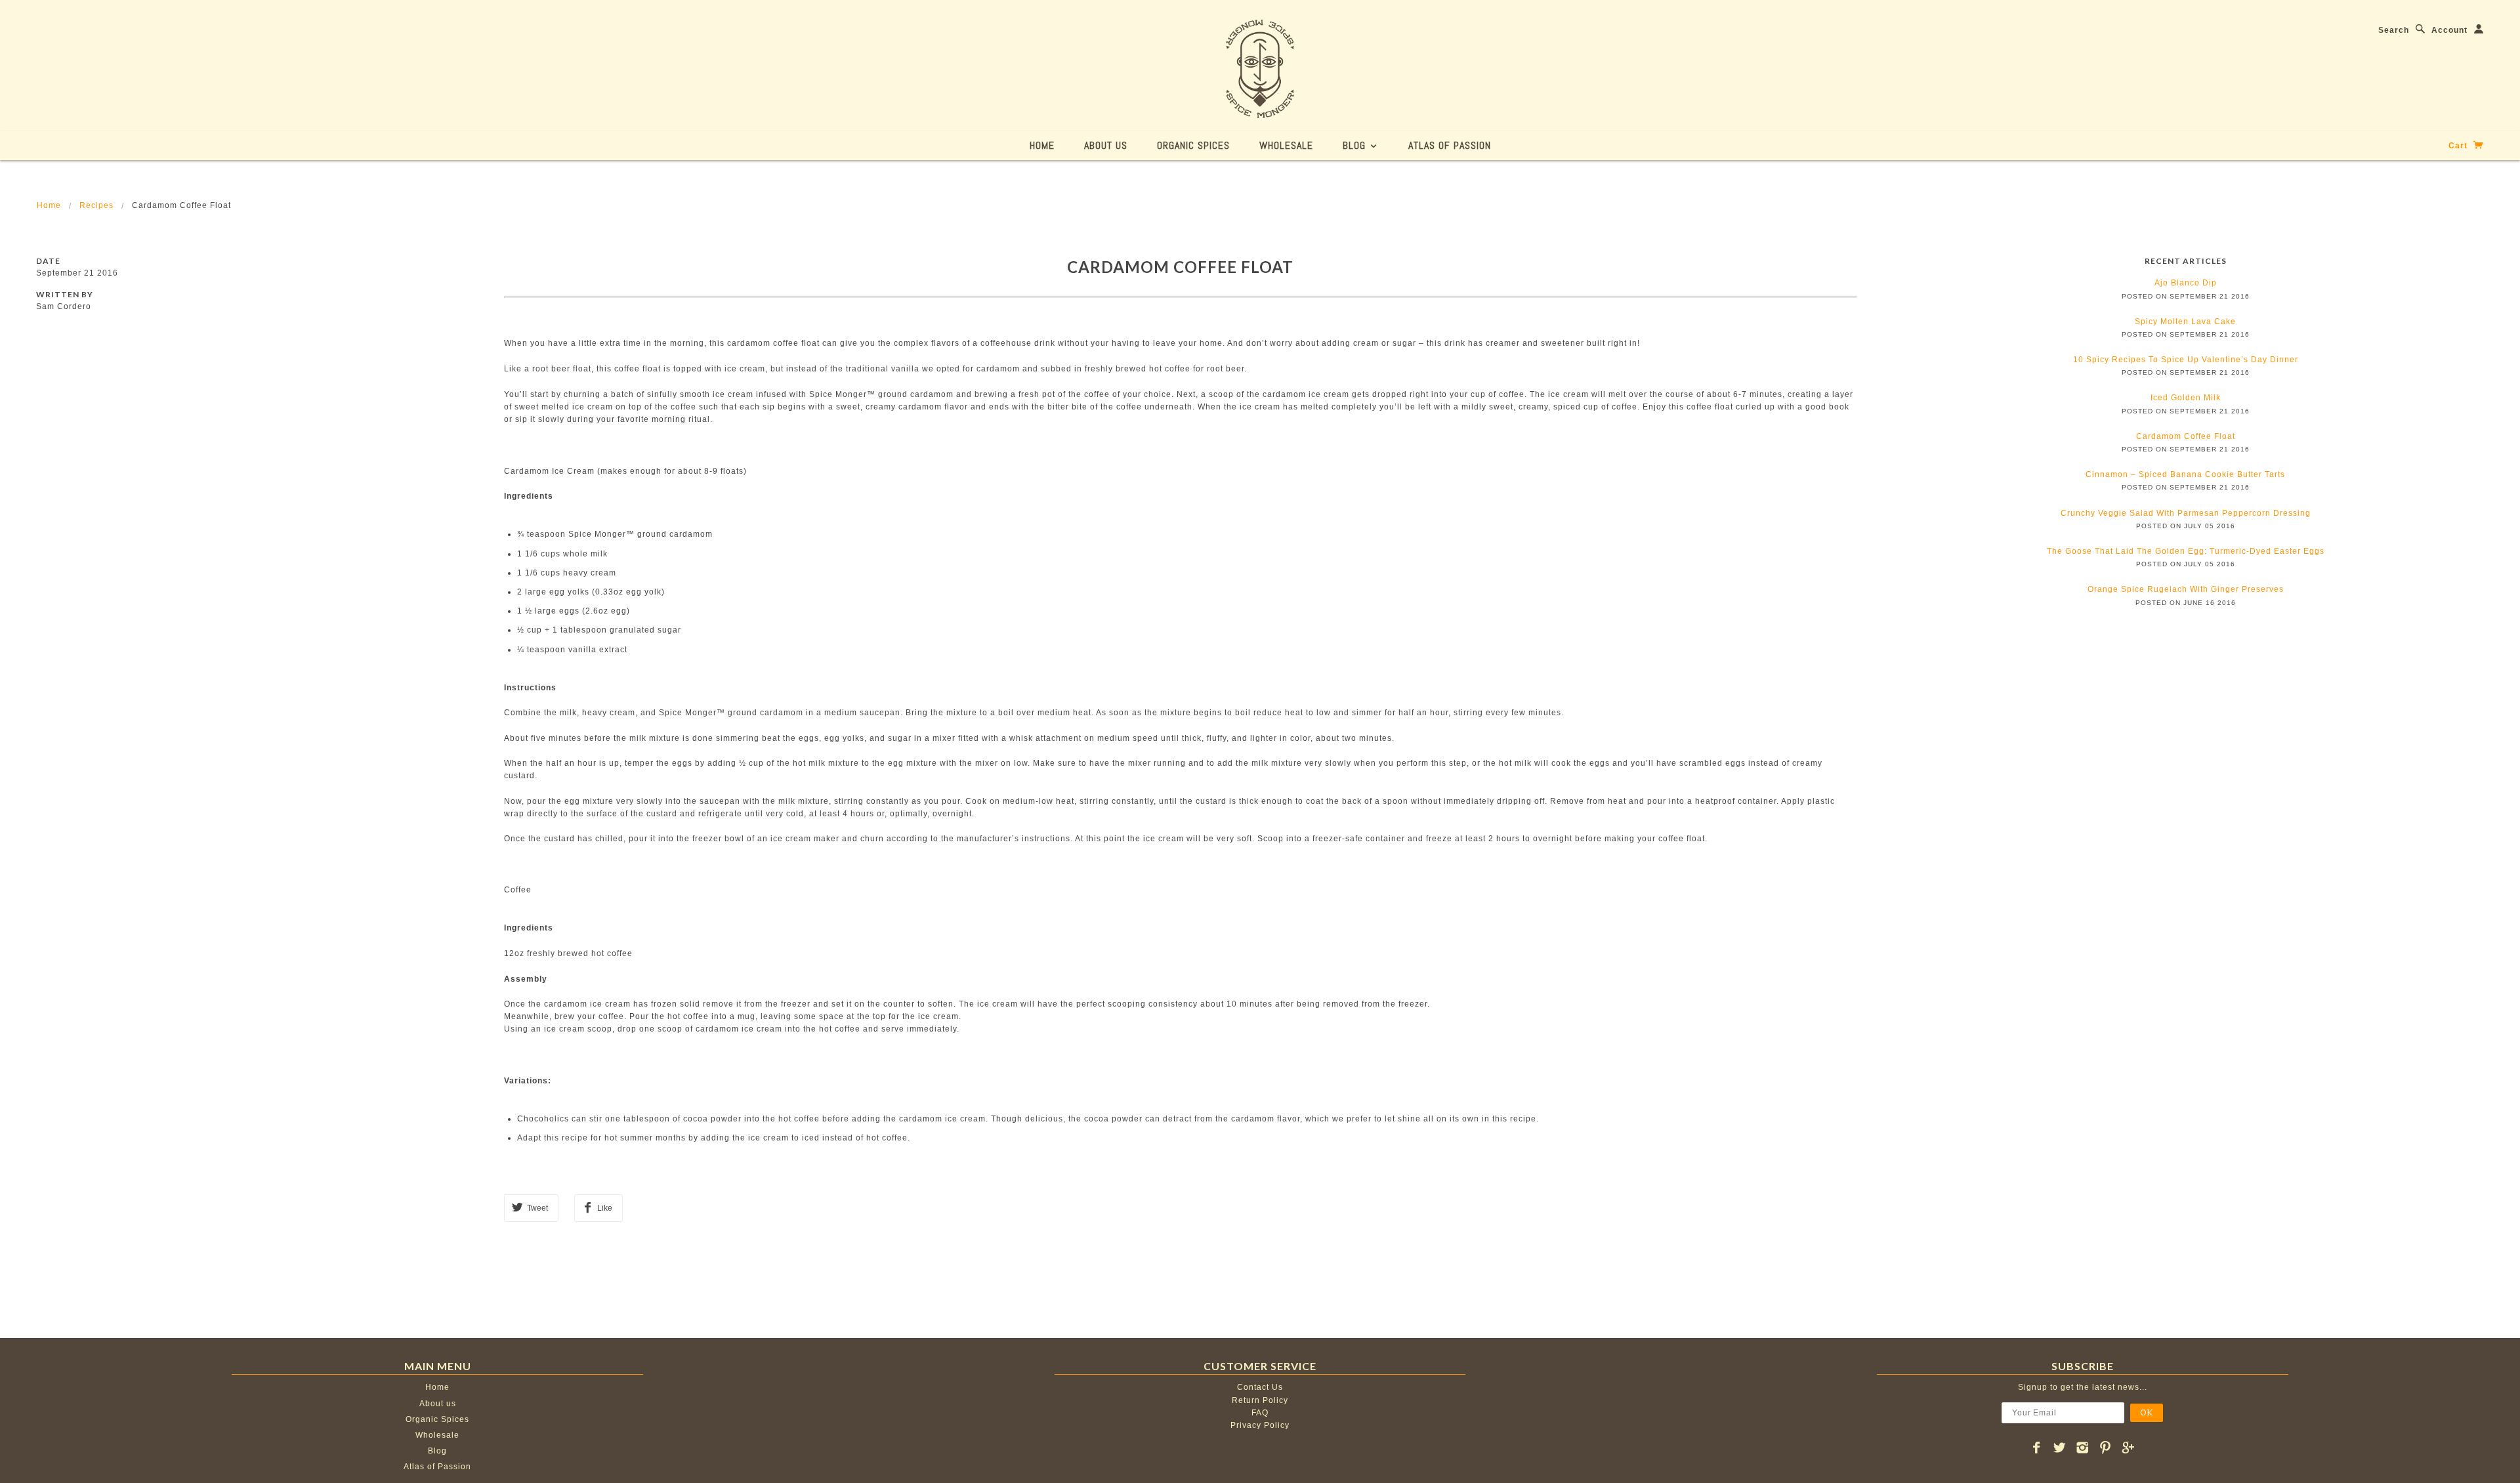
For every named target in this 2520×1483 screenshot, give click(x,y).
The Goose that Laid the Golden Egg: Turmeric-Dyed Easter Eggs (2186, 551)
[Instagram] (2083, 1448)
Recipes (96, 205)
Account (2449, 30)
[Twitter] (2060, 1448)
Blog (1356, 145)
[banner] (1260, 69)
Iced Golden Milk (2186, 398)
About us (1106, 145)
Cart (2459, 146)
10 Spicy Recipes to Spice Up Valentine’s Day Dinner (2186, 360)
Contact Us (1260, 1387)
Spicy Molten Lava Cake (2185, 322)
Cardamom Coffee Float (1180, 267)
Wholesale (1286, 145)
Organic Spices (1193, 145)
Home (1042, 145)
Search (2394, 30)
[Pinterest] (2106, 1448)
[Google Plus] (2129, 1448)
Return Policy (1260, 1400)
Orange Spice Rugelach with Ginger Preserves (2186, 589)
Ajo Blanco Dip (2186, 283)
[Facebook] (2037, 1448)
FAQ (1260, 1413)
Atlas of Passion (1450, 145)
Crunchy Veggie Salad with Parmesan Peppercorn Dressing (2186, 513)
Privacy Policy (1260, 1425)
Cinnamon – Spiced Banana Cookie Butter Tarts (2185, 474)
